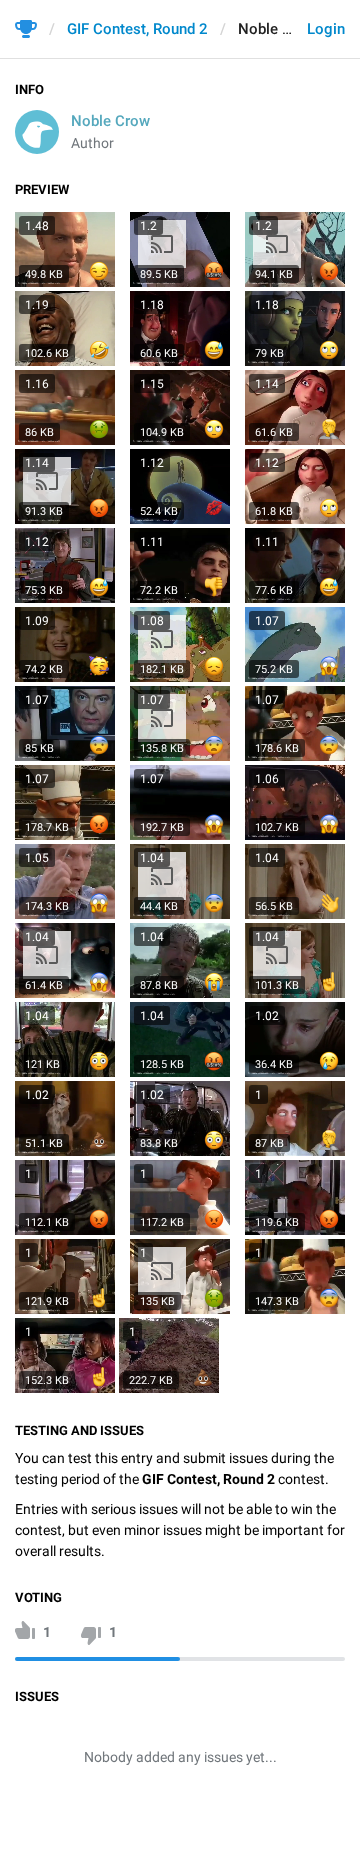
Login (326, 29)
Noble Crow (110, 121)
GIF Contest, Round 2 (137, 29)
